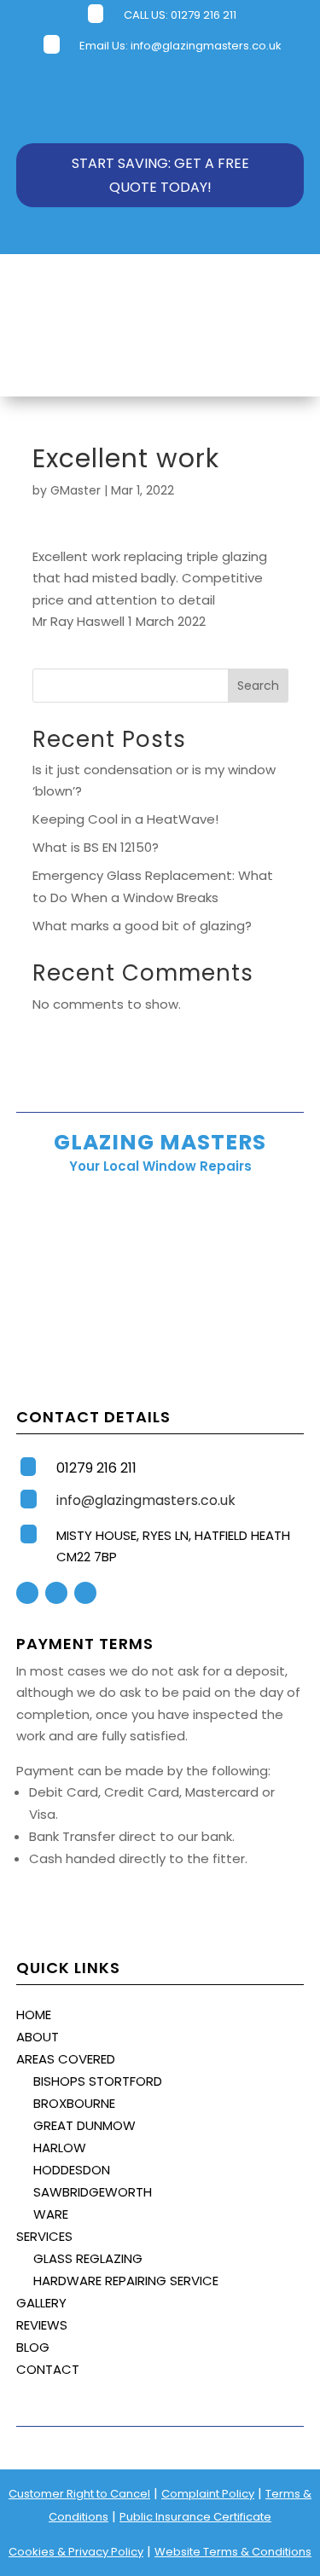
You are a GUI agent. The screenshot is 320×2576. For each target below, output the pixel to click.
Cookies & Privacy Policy (76, 2552)
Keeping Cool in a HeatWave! (125, 819)
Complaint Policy (208, 2494)
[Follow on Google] (85, 1593)
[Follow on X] (56, 1593)
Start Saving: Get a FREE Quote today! (160, 175)
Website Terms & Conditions (233, 2552)
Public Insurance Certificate (195, 2517)
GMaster (76, 490)
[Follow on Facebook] (27, 1593)
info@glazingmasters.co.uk (206, 46)
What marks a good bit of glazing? (142, 926)
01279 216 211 (204, 15)
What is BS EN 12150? (96, 847)
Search (258, 686)
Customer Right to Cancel (79, 2494)
